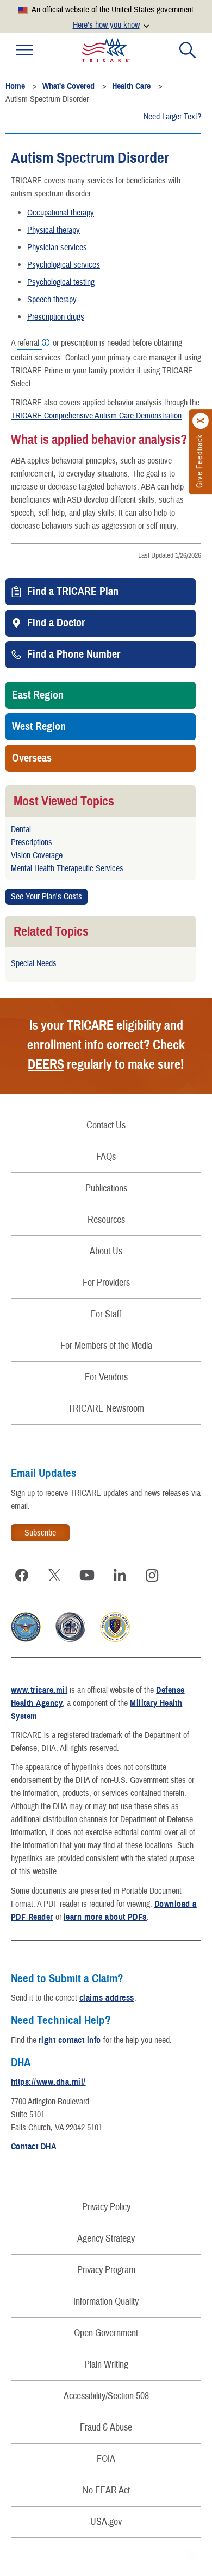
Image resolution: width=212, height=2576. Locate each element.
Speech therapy (52, 300)
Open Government (106, 2333)
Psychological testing (61, 282)
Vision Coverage (37, 855)
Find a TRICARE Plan (73, 592)
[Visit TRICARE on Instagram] (152, 1575)
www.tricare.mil (39, 1690)
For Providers (106, 1283)
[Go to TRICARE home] (106, 50)
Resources (106, 1220)
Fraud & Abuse (106, 2428)
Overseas (32, 758)
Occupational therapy (61, 213)
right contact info (70, 2040)
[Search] (188, 50)
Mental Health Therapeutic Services (67, 868)
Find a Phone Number (74, 655)
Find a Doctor (56, 623)
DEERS (46, 1064)
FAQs (106, 1157)
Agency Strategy (106, 2239)
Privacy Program (106, 2270)
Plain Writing (106, 2365)
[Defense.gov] (26, 1639)
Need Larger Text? (172, 117)
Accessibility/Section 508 (106, 2396)
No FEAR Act (106, 2491)
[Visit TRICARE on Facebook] (22, 1575)
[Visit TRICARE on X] (54, 1575)
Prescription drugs (56, 317)
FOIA (106, 2459)
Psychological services (64, 265)
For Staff (106, 1314)
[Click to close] (201, 421)
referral (28, 344)
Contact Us (106, 1125)
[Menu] (24, 50)
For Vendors (106, 1377)
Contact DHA (33, 2147)
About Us (106, 1251)
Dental (21, 829)
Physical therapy (54, 230)
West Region (39, 727)
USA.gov (106, 2522)
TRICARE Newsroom (106, 1409)
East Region (38, 695)
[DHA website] (115, 1639)
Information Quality (106, 2302)
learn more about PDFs (105, 1917)
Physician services (57, 248)
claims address (107, 1998)
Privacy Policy (106, 2207)
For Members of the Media (106, 1346)
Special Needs (34, 963)
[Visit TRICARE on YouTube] (87, 1575)
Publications (106, 1188)
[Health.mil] (70, 1639)
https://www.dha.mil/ (48, 2082)
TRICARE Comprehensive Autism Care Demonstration (96, 416)
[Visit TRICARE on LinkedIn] (120, 1575)
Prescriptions (32, 842)
